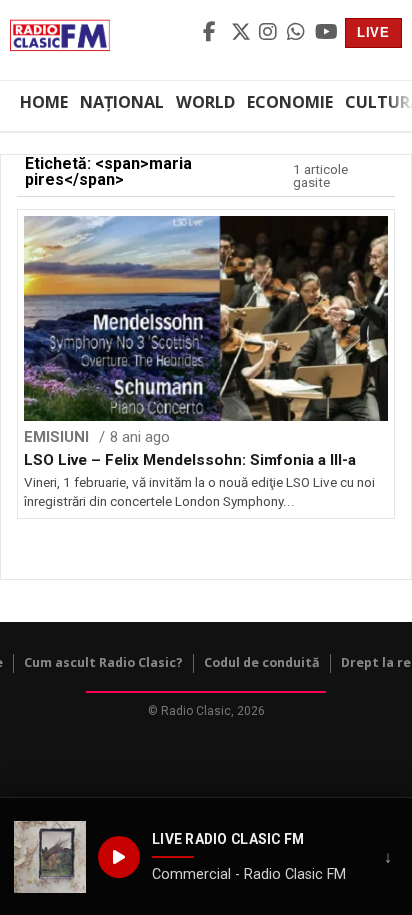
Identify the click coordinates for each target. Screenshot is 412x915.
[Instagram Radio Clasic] (270, 33)
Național (122, 102)
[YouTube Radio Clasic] (326, 33)
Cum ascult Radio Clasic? (103, 662)
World (205, 102)
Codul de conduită (262, 662)
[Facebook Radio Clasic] (214, 33)
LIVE (373, 32)
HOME (44, 102)
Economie (290, 102)
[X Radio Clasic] (242, 33)
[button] (50, 857)
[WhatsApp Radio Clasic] (298, 33)
